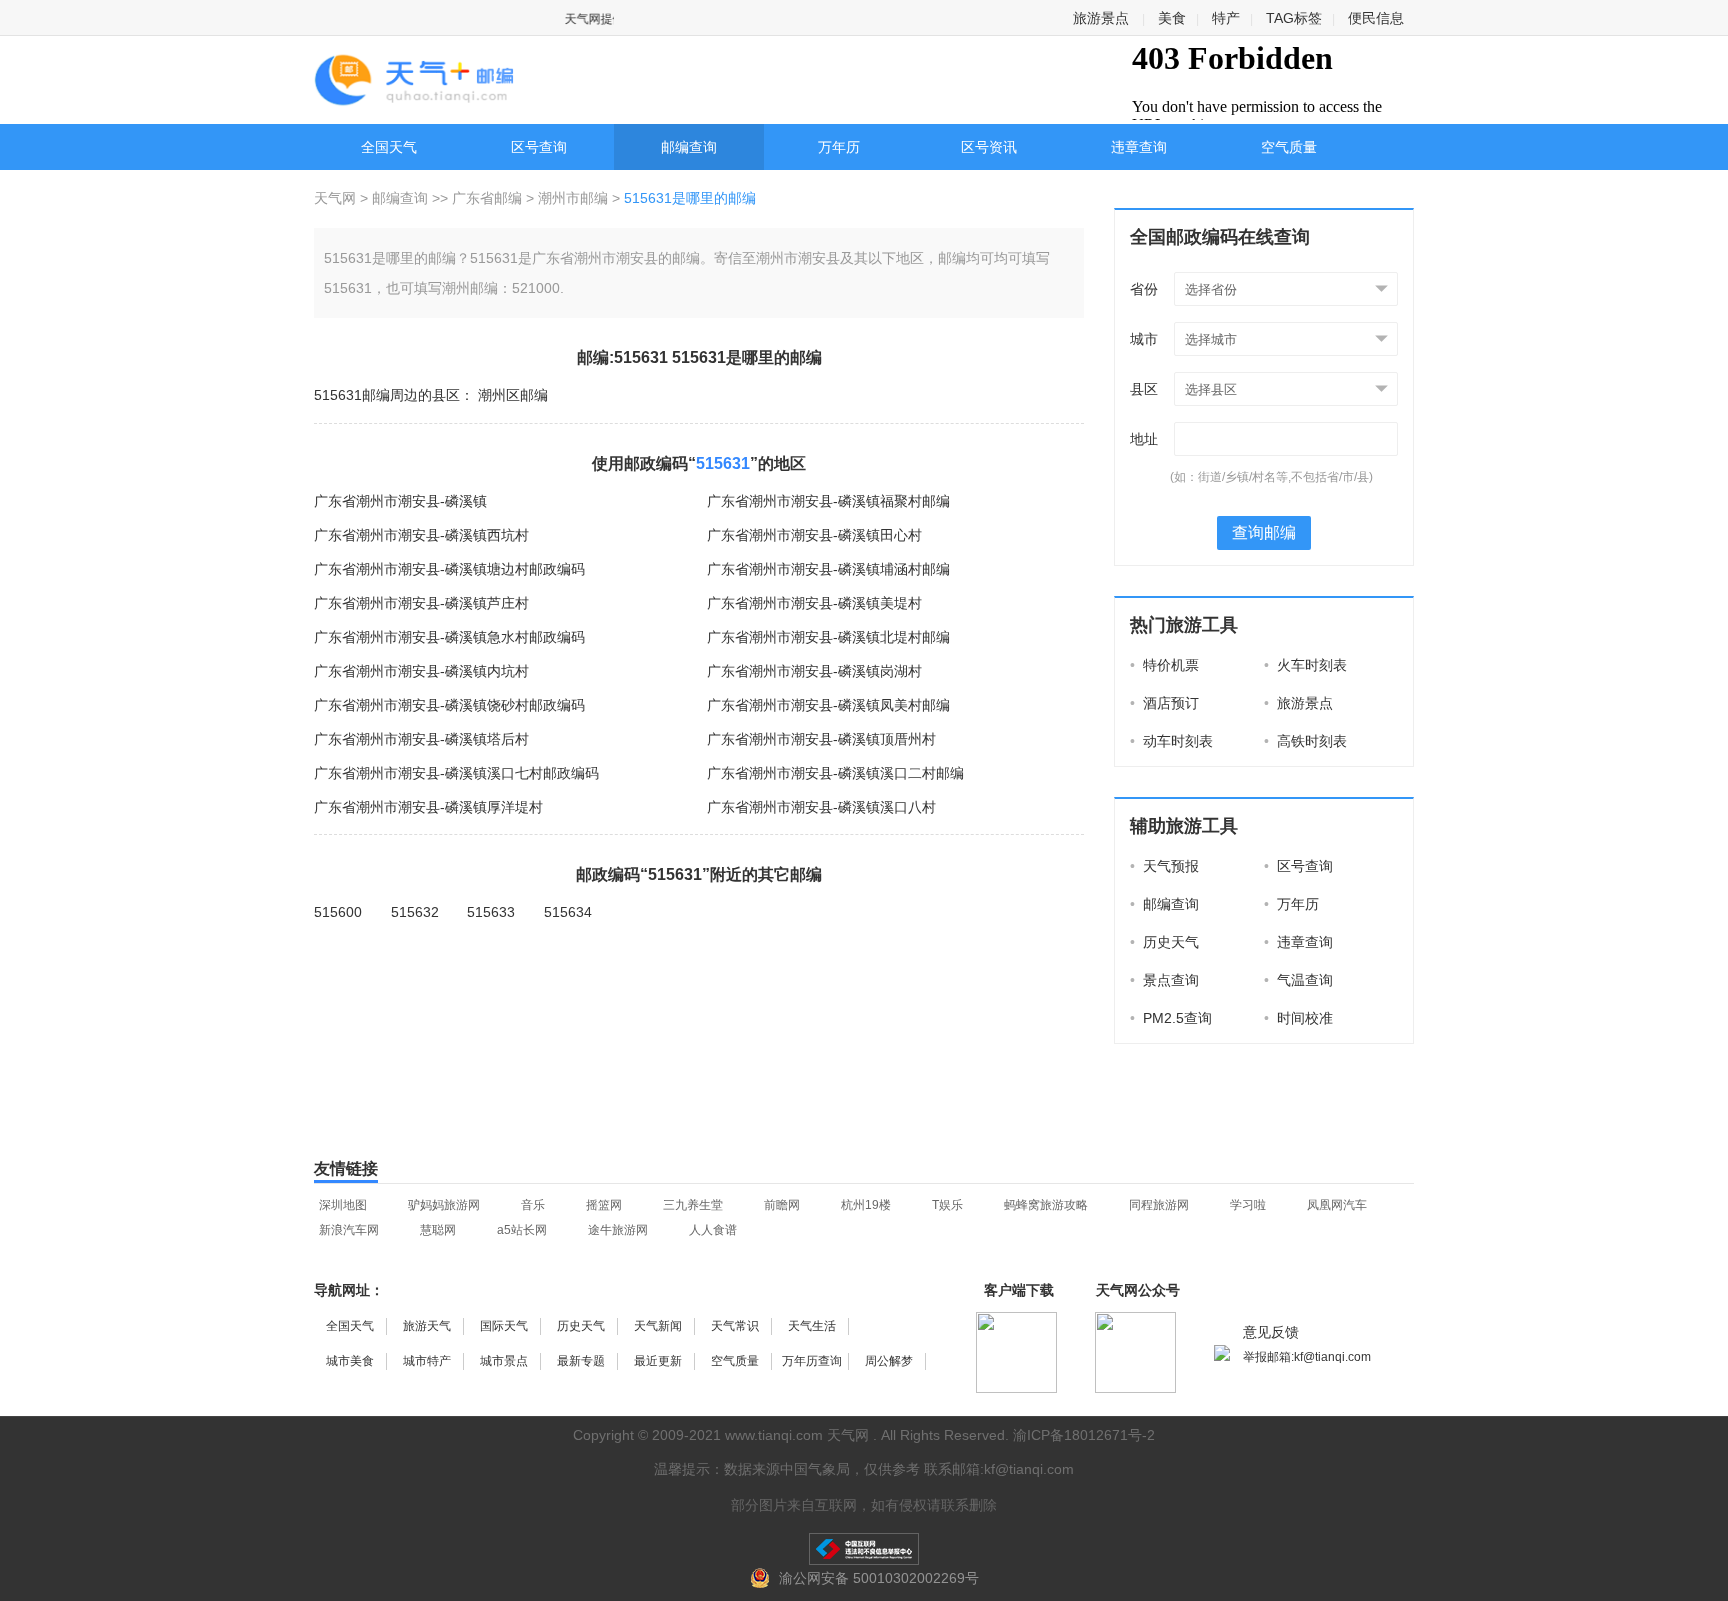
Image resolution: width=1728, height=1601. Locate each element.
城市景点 (504, 1361)
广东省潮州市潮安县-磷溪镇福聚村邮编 (828, 501)
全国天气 (389, 147)
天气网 (337, 198)
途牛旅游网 (618, 1230)
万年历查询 (812, 1361)
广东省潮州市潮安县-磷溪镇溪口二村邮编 (835, 773)
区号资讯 (989, 147)
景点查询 (1164, 980)
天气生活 (812, 1326)
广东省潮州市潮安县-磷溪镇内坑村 (421, 671)
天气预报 (1164, 866)
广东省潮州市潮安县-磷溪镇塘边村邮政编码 (449, 569)
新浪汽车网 (349, 1230)
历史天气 (1164, 942)
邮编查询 (689, 147)
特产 (1226, 18)
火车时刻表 (1305, 665)
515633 (491, 912)
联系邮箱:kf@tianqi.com (999, 1469)
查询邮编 (1264, 532)
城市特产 (427, 1361)
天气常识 (735, 1326)
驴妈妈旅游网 (444, 1205)
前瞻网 (782, 1205)
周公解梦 (889, 1361)
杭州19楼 (866, 1205)
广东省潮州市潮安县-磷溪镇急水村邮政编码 (449, 637)
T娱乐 (947, 1205)
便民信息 (1376, 18)
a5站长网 (522, 1230)
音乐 (533, 1205)
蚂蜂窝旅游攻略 (1046, 1205)
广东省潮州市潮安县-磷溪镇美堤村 (814, 603)
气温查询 (1298, 980)
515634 (568, 912)
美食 (1172, 18)
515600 (338, 912)
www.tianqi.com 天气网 (797, 1435)
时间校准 (1298, 1018)
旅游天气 (427, 1326)
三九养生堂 (693, 1205)
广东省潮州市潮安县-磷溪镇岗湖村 (814, 671)
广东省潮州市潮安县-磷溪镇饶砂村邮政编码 (449, 705)
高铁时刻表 (1305, 741)
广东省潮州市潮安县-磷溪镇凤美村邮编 (828, 705)
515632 (415, 912)
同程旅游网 (1159, 1205)
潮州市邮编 (573, 198)
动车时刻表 (1171, 741)
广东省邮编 (487, 198)
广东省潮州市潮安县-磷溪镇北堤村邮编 (828, 637)
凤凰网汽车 (1337, 1205)
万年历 (839, 147)
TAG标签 (1294, 18)
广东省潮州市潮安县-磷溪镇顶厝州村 (821, 739)
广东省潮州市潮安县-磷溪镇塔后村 (421, 739)
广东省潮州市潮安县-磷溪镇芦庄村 (421, 603)
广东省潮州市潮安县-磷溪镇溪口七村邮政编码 (456, 773)
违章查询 (1139, 147)
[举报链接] (864, 1549)
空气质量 (1289, 147)
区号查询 (539, 147)
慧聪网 (438, 1230)
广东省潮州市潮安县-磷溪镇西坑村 (421, 535)
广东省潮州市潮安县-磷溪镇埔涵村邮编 (828, 569)
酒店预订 (1164, 703)
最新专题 (581, 1361)
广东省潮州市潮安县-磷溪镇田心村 (814, 535)
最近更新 (658, 1361)
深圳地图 (343, 1205)
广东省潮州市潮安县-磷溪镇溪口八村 (821, 807)
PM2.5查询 (1171, 1018)
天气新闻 (658, 1326)
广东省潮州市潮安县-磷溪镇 (400, 501)
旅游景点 (1101, 18)
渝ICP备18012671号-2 (1084, 1435)
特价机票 (1164, 665)
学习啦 (1248, 1205)
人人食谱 (713, 1230)
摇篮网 (604, 1205)
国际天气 (504, 1326)
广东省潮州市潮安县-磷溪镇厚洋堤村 (428, 807)
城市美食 (350, 1361)
